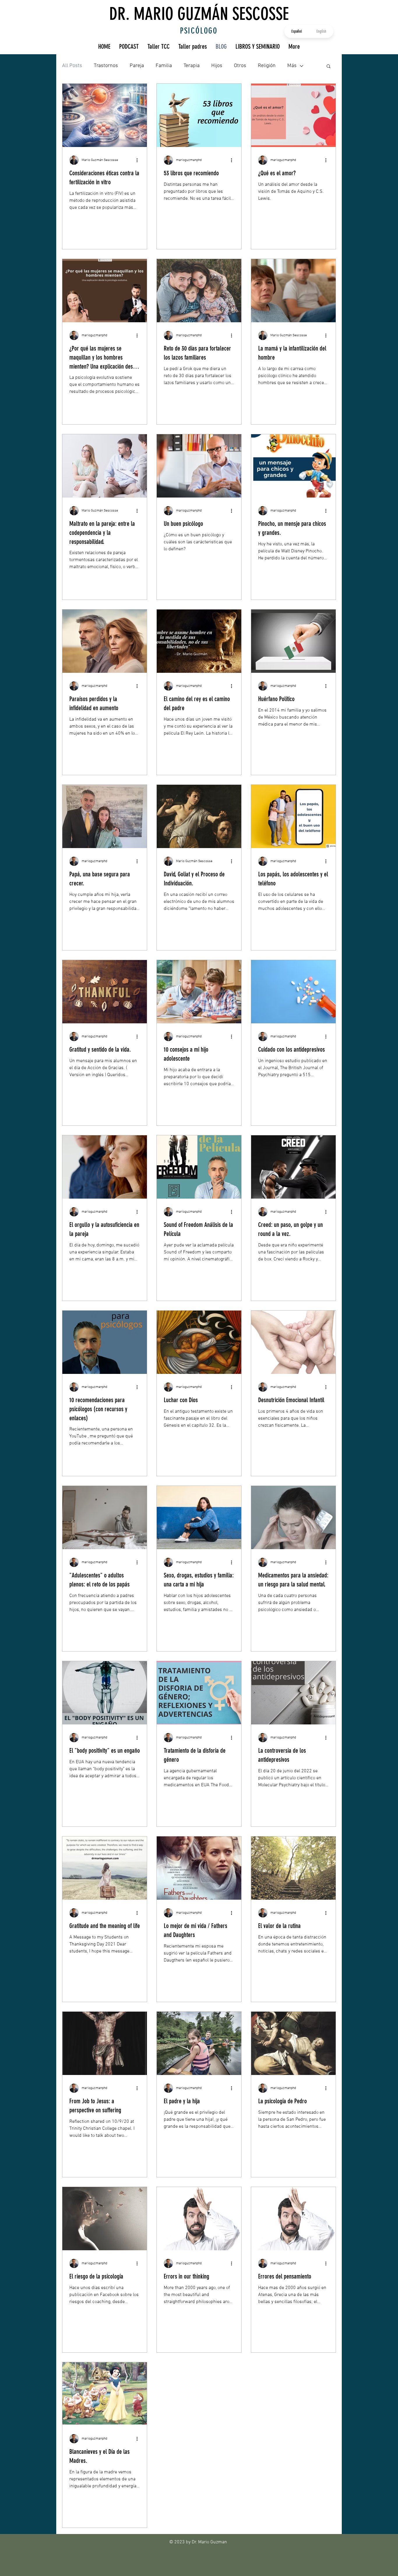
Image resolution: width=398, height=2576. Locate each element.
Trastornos (106, 66)
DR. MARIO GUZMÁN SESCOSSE (199, 14)
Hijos (217, 66)
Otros (240, 66)
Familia (164, 66)
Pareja (137, 66)
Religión (267, 66)
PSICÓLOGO (199, 31)
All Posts (72, 66)
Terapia (192, 66)
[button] (329, 67)
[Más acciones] (139, 160)
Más (292, 66)
